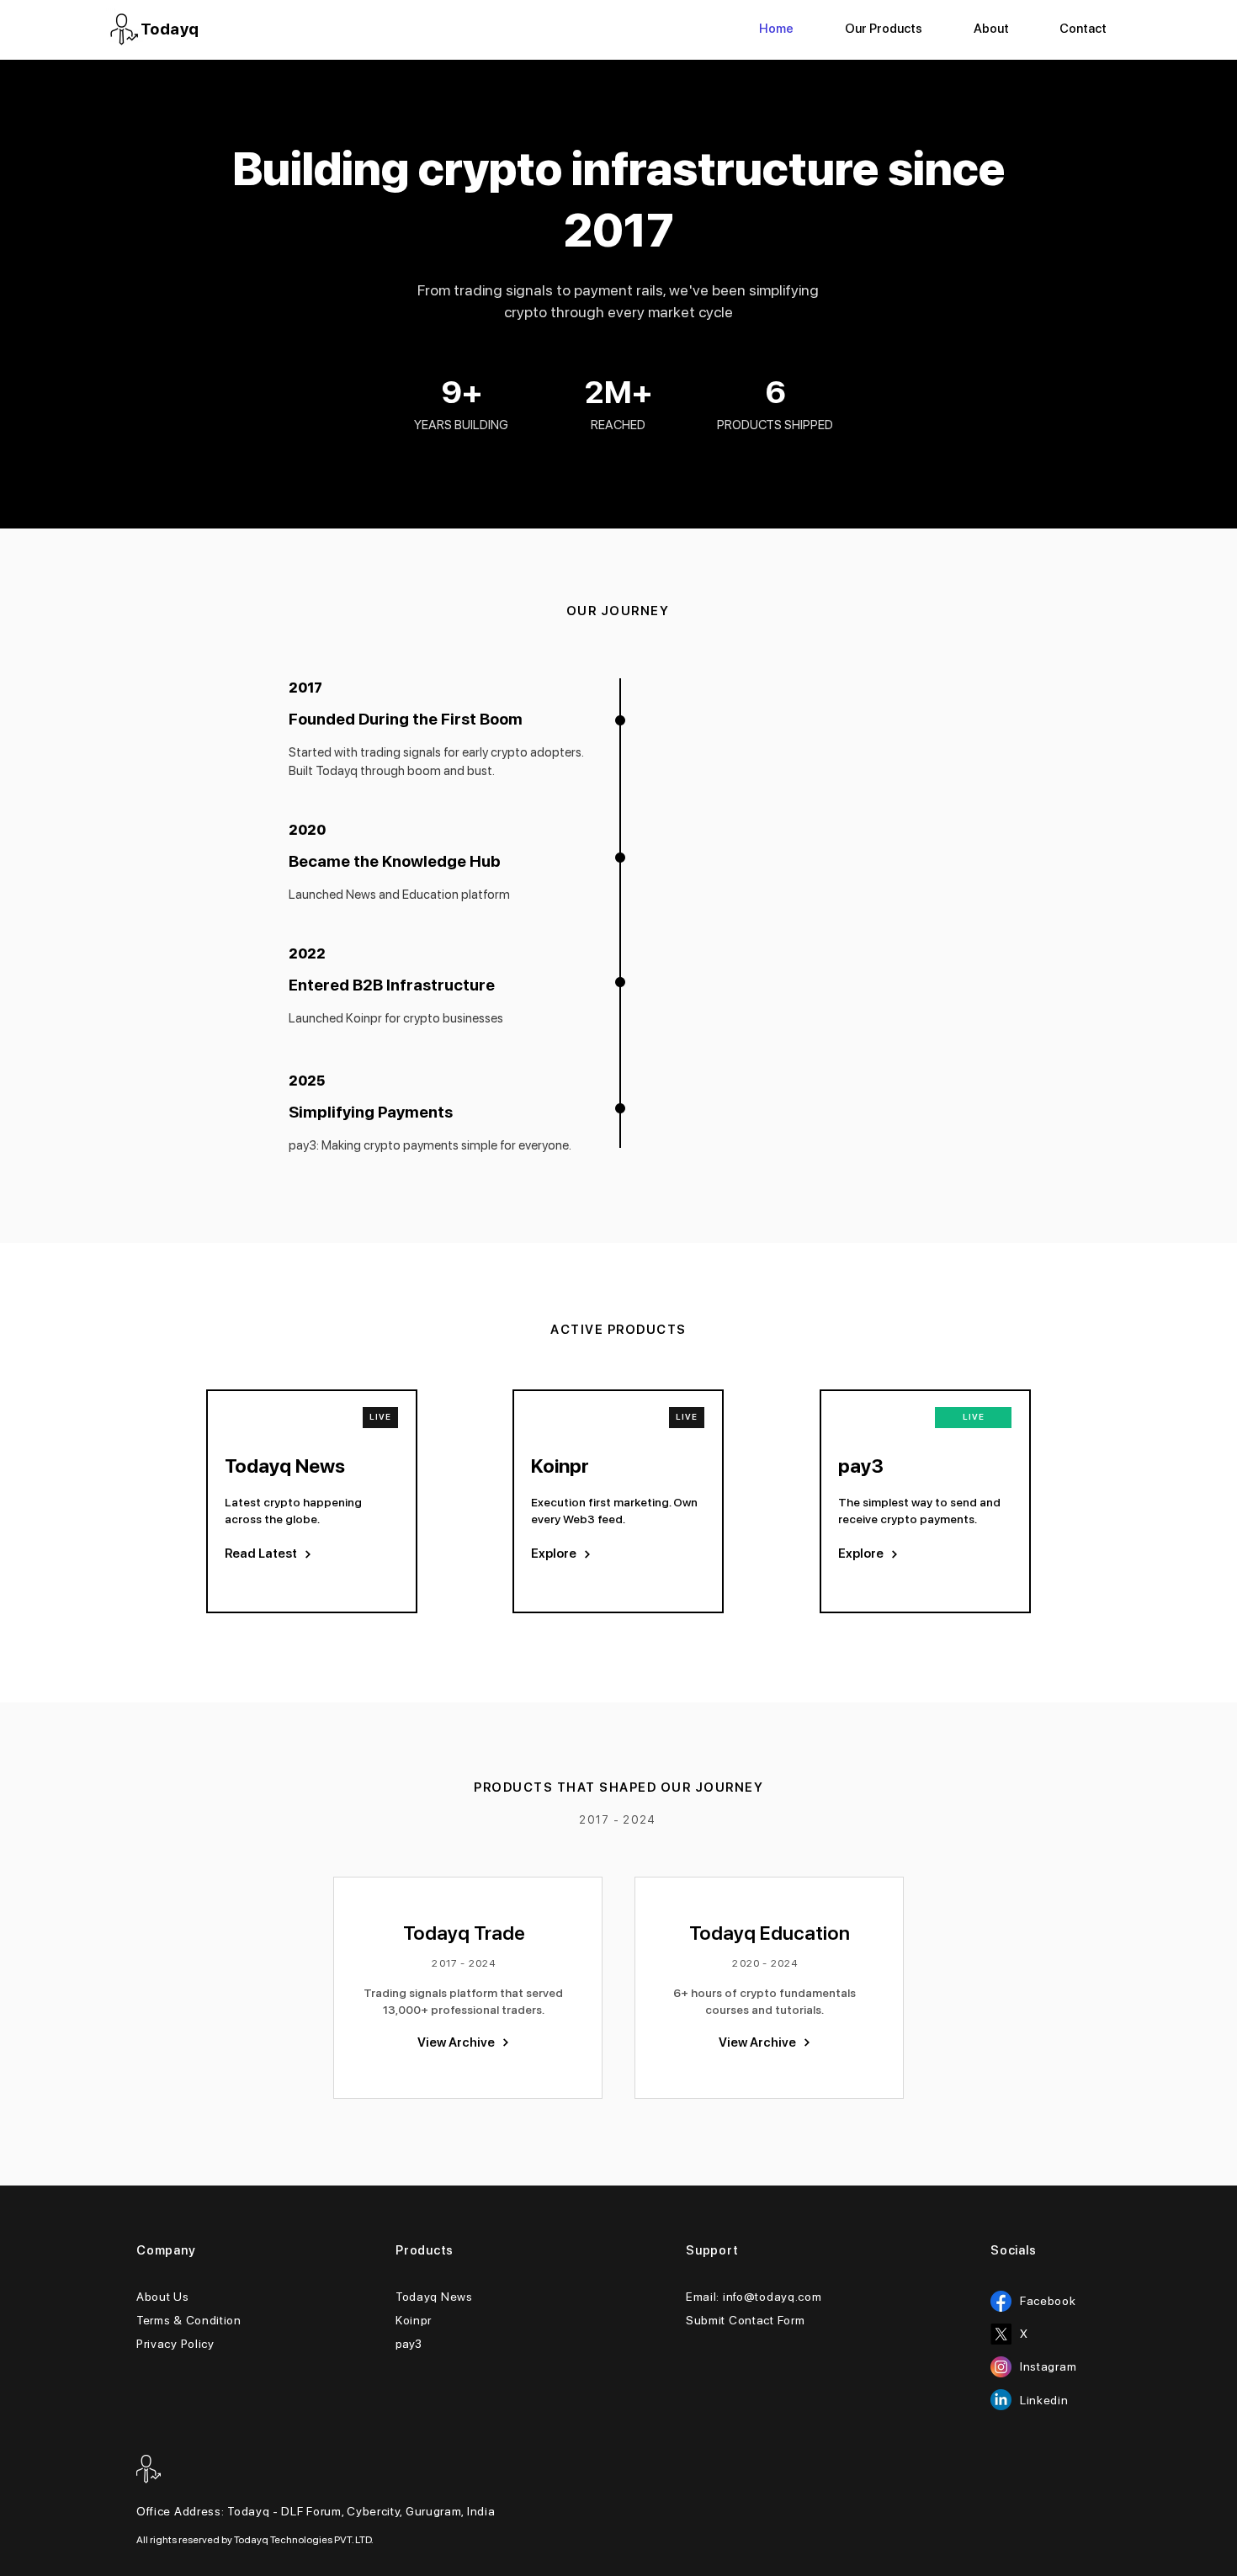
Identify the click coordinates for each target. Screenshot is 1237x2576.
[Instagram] (1001, 2367)
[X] (1001, 2334)
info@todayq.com (772, 2297)
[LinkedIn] (1001, 2400)
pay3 (409, 2344)
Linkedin (1044, 2400)
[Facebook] (1001, 2301)
